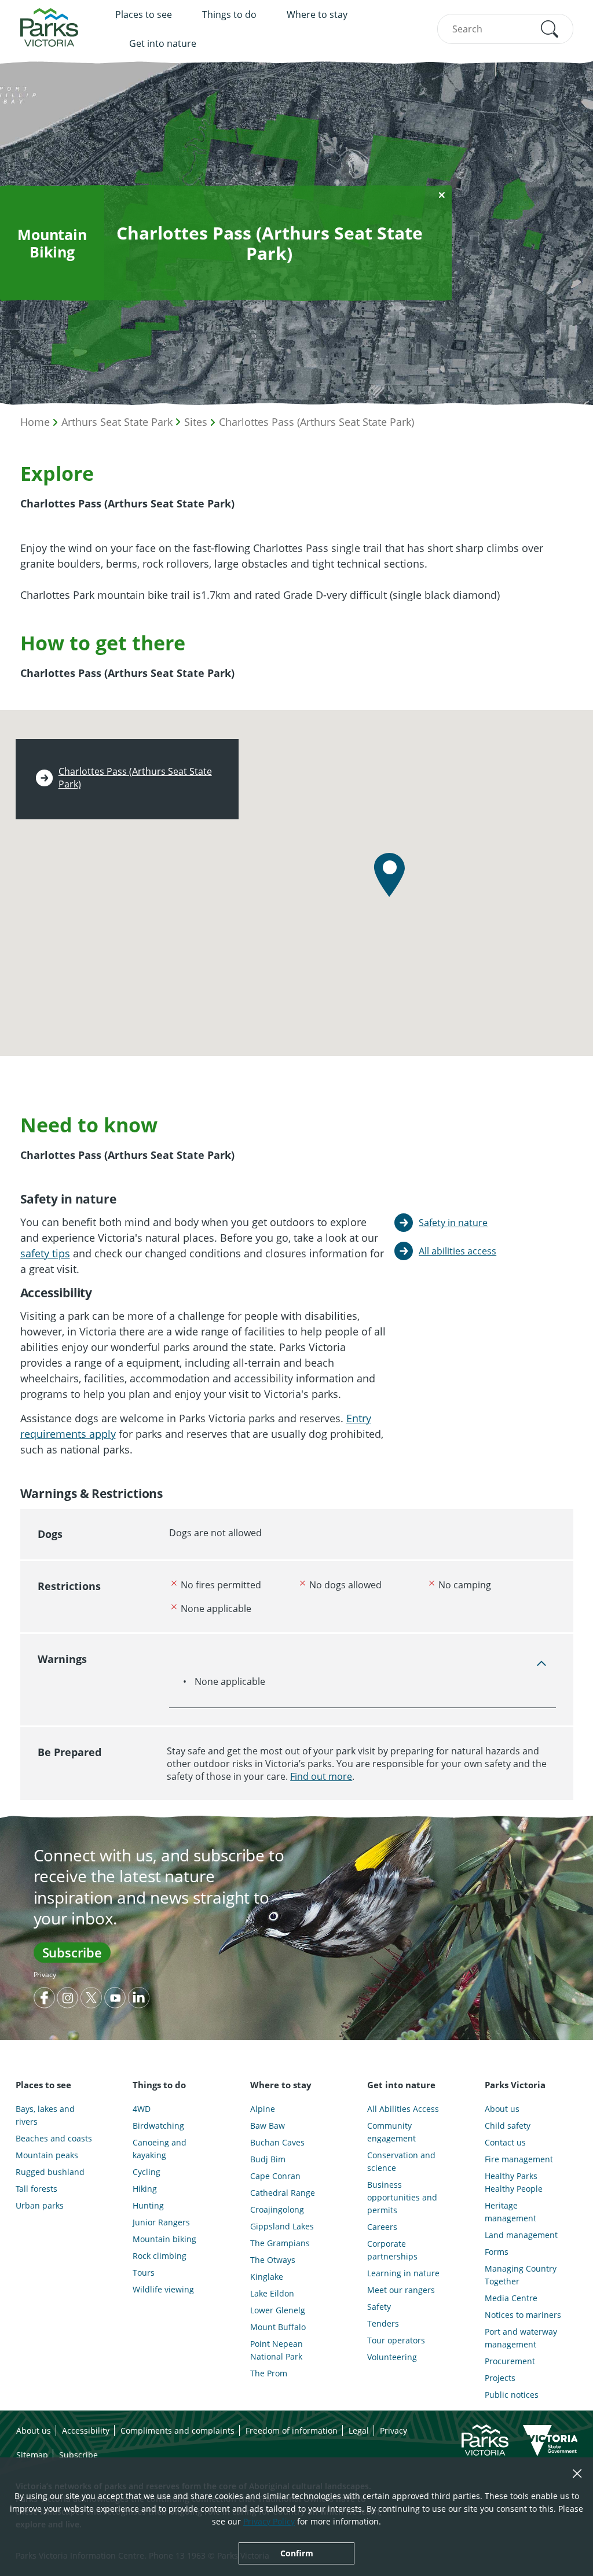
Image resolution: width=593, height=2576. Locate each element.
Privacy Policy (269, 2521)
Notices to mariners (523, 2315)
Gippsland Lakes (282, 2226)
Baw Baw (268, 2126)
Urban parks (40, 2205)
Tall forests (36, 2189)
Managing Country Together (521, 2275)
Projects (500, 2378)
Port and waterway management (521, 2338)
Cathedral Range (283, 2193)
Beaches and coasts (54, 2138)
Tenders (383, 2323)
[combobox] (505, 29)
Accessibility (86, 2430)
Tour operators (396, 2340)
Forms (497, 2252)
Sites (196, 422)
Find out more (321, 1776)
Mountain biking (164, 2239)
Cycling (147, 2172)
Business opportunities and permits (402, 2197)
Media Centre (511, 2298)
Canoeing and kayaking (160, 2149)
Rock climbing (160, 2256)
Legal (359, 2430)
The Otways (273, 2260)
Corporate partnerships (392, 2250)
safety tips (45, 1253)
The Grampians (280, 2243)
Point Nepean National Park (277, 2350)
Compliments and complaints (177, 2430)
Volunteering (392, 2357)
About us (502, 2109)
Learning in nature (403, 2273)
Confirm (297, 2553)
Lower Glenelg (278, 2310)
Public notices (512, 2395)
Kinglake (267, 2277)
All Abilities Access (403, 2109)
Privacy (45, 1975)
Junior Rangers (161, 2222)
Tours (144, 2273)
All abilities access (457, 1251)
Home (35, 422)
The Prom (269, 2373)
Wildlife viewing (163, 2289)
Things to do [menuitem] (229, 14)
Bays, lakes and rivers (45, 2115)
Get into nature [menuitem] (163, 43)
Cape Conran (275, 2176)
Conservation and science (401, 2161)
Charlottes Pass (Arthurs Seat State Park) (316, 422)
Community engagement (391, 2132)
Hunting (148, 2205)
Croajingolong (277, 2209)
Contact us (505, 2142)
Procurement (510, 2361)
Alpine (263, 2109)
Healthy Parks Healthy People (514, 2182)
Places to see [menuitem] (144, 14)
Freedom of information (292, 2430)
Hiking (145, 2189)
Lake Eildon (272, 2293)
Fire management (519, 2159)
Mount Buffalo (278, 2327)
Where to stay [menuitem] (317, 14)
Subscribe (72, 1952)
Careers (382, 2227)
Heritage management (510, 2212)
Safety (379, 2307)
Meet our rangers (401, 2290)
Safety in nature (453, 1223)
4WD (142, 2109)
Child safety (508, 2126)
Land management (521, 2235)
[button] (550, 29)
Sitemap (32, 2455)
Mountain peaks (47, 2155)
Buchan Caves (277, 2142)
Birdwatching (158, 2126)
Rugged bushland (50, 2172)
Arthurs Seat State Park (117, 422)
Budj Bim (268, 2159)
